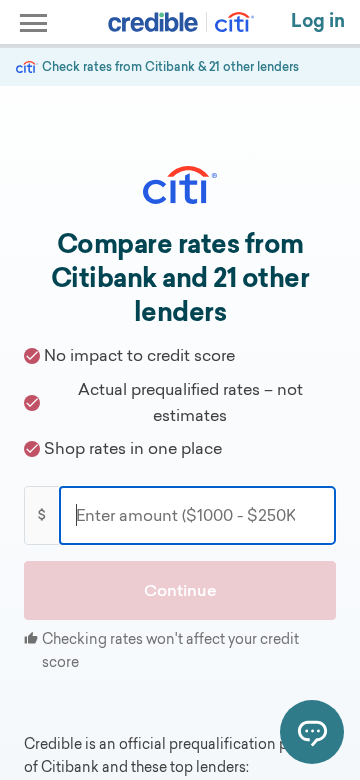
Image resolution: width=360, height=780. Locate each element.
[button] (180, 591)
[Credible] (153, 22)
